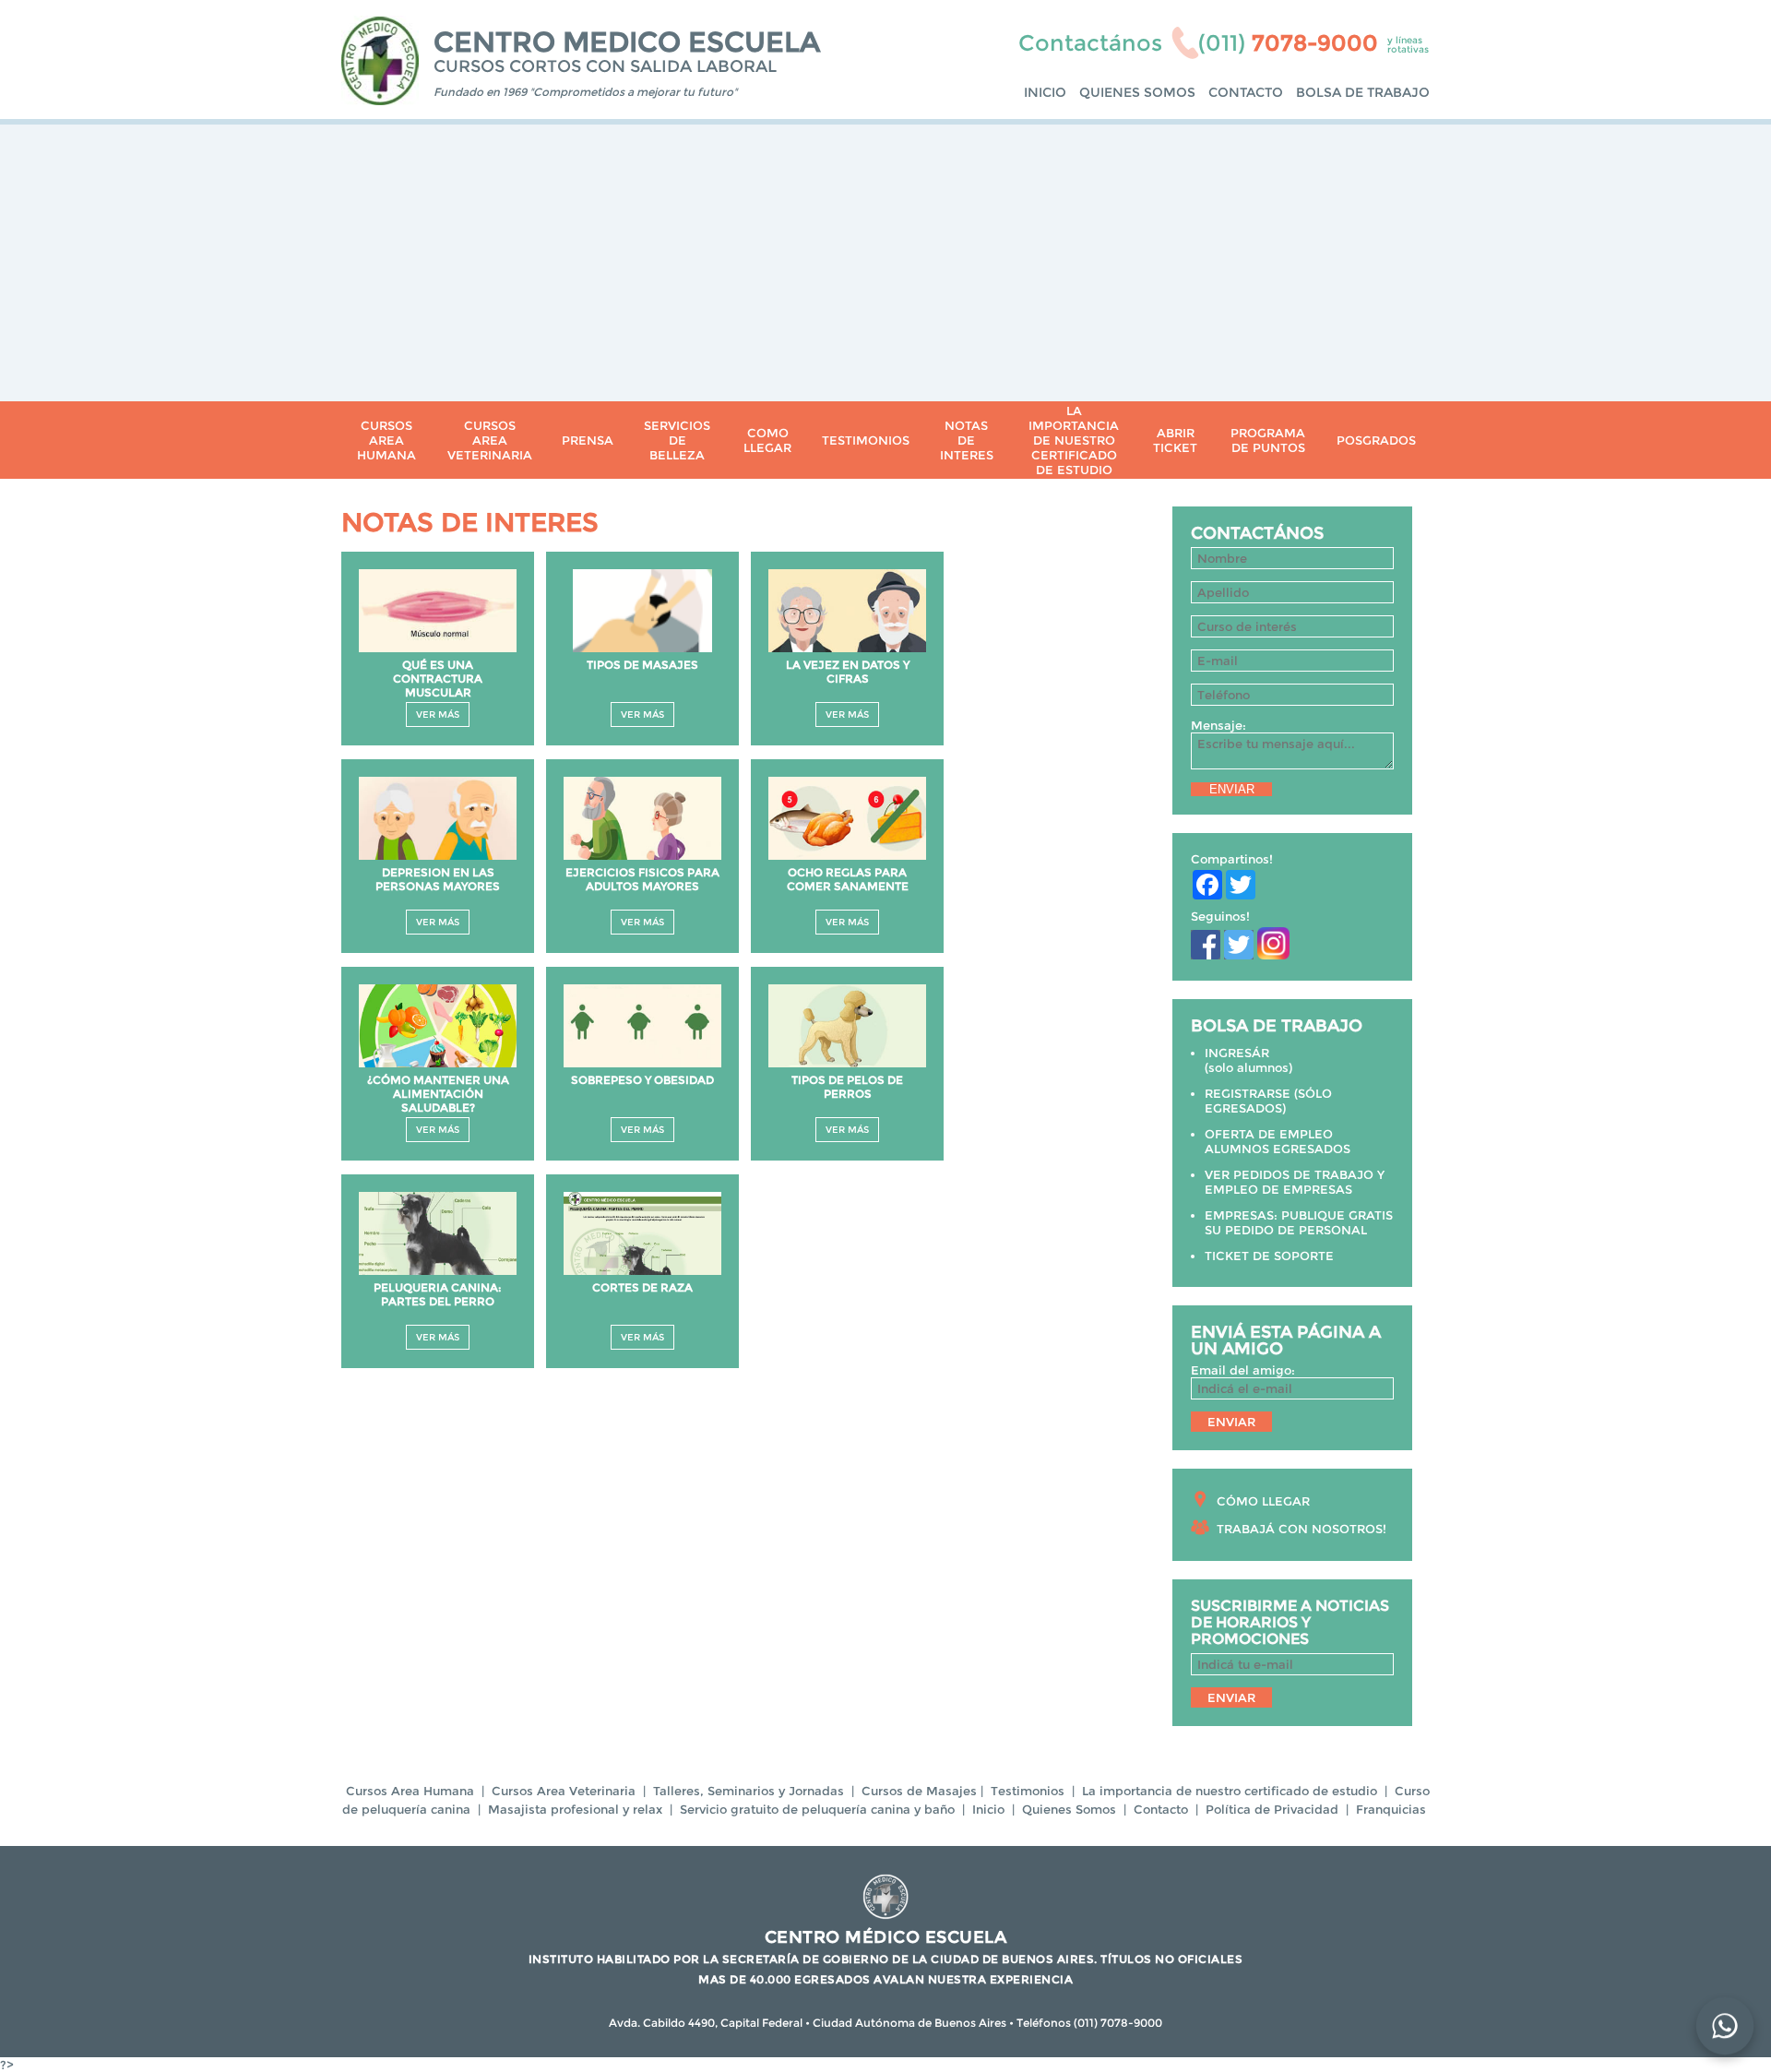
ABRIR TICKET (1175, 440)
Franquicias (1391, 1809)
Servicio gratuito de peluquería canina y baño (817, 1809)
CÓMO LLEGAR (1263, 1501)
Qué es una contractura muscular (438, 679)
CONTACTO (1246, 92)
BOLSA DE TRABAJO (1363, 92)
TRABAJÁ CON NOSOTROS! (1302, 1529)
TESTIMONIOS (866, 440)
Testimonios (1028, 1791)
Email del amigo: (1243, 1370)
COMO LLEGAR (767, 440)
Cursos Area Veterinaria (564, 1791)
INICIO (1045, 92)
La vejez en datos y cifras (848, 672)
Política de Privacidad (1272, 1809)
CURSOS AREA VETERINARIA (490, 440)
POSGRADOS (1376, 440)
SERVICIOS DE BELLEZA (677, 440)
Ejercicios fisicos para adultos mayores (642, 879)
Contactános (1090, 43)
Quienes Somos (1069, 1809)
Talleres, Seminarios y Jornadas (749, 1791)
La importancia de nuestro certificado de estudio (1230, 1791)
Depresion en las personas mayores (438, 879)
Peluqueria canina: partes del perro (438, 1294)
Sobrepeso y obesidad (642, 1080)
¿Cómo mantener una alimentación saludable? (438, 1094)
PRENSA (588, 440)
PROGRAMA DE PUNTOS (1268, 440)
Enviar (1232, 789)
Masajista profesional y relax (575, 1809)
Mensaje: (1218, 725)
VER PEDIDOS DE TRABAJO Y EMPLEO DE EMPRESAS (1295, 1182)
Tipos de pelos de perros (847, 1087)
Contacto (1161, 1809)
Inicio (988, 1809)
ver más (438, 714)
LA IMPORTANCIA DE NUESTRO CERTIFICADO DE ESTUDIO (1074, 440)
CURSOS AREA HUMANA (386, 440)
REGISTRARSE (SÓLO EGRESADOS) (1268, 1101)
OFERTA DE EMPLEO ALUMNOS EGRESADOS (1278, 1141)
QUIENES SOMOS (1137, 92)
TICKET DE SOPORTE (1269, 1256)
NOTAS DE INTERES (967, 440)
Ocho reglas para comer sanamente (848, 879)
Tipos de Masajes (642, 665)
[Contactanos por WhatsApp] (1724, 2025)
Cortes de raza (642, 1287)
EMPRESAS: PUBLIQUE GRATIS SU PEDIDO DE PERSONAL (1299, 1222)
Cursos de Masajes (919, 1791)
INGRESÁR (1237, 1053)
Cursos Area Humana (410, 1791)
